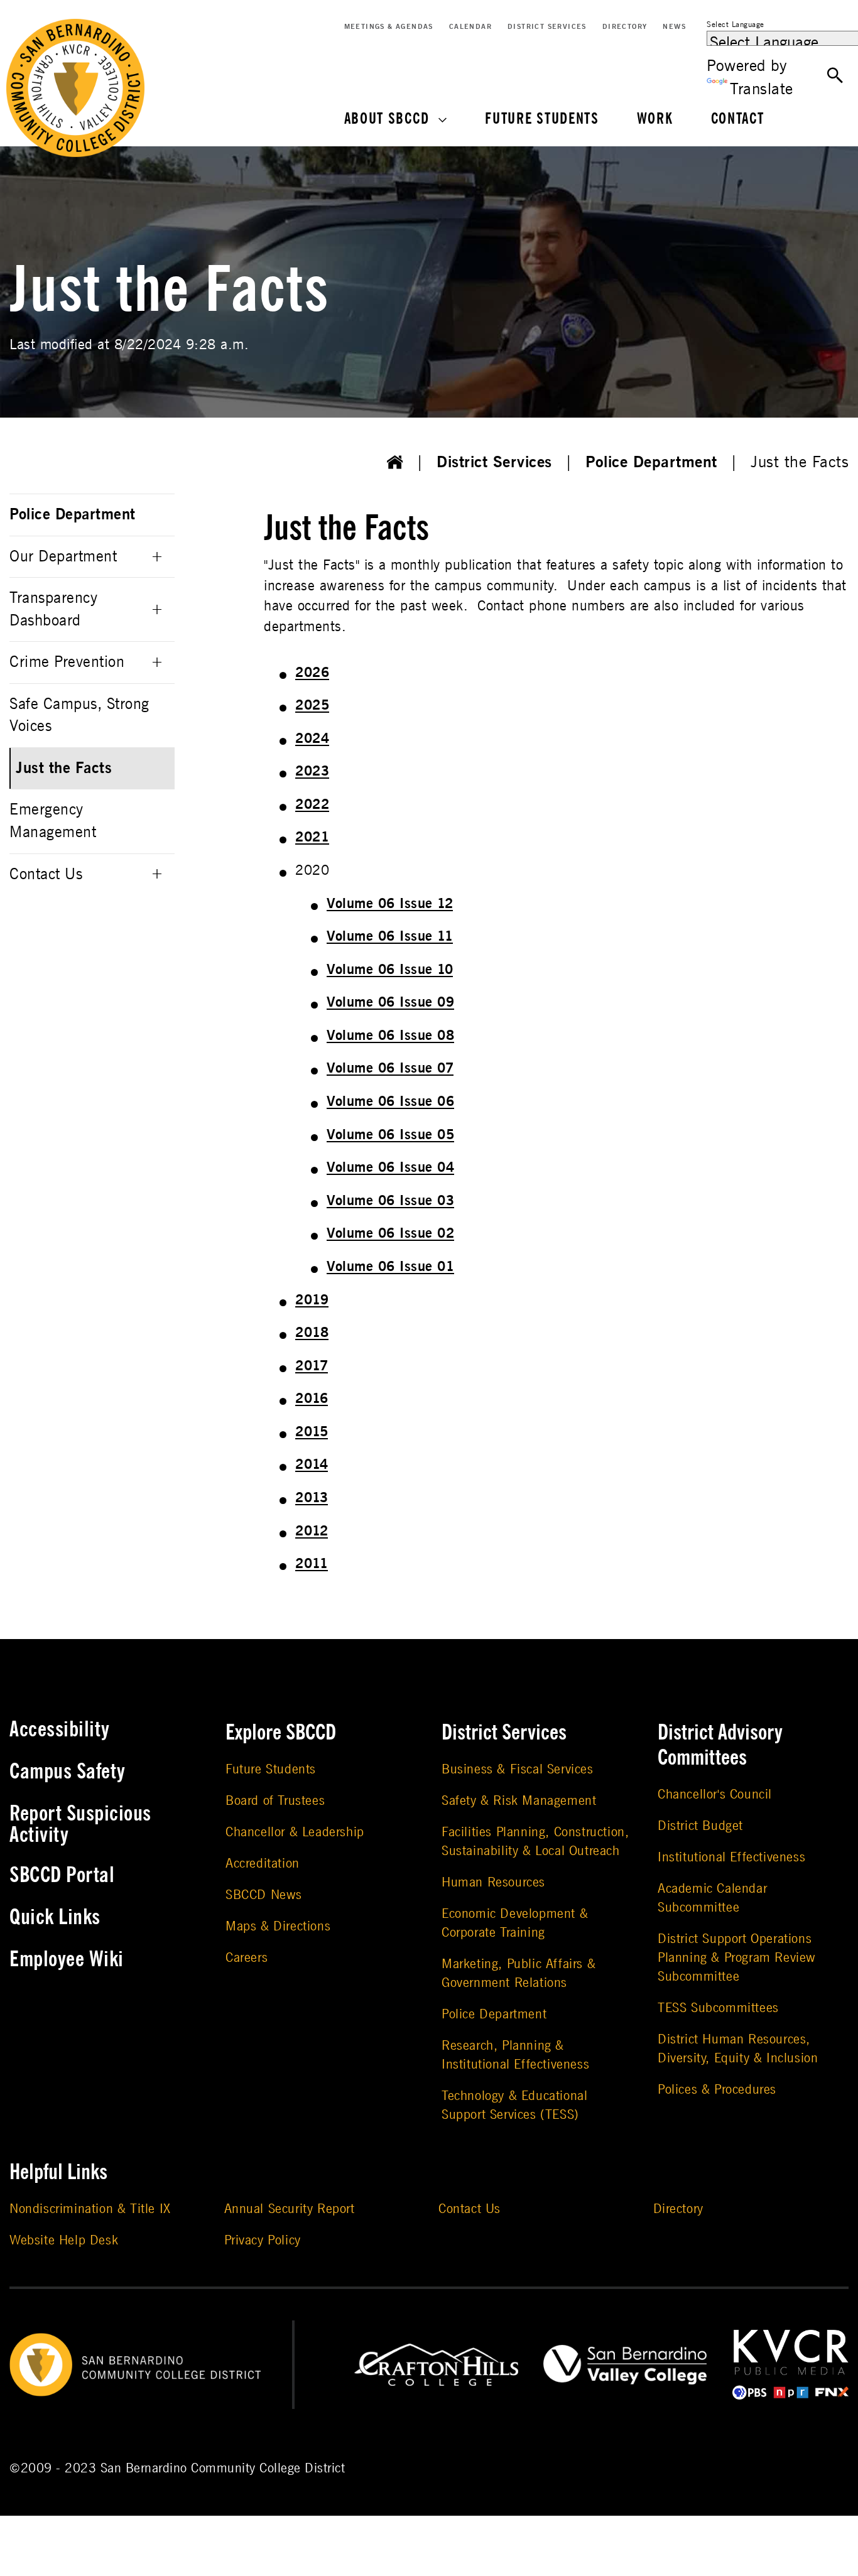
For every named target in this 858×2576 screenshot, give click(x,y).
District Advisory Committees (720, 1745)
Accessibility (60, 1729)
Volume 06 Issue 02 (390, 1233)
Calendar (470, 27)
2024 (312, 739)
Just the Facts (64, 768)
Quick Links (55, 1917)
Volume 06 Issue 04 (390, 1167)
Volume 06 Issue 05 (390, 1135)
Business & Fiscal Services (518, 1769)
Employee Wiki (67, 1959)
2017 (312, 1366)
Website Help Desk (64, 2240)
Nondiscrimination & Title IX (90, 2209)
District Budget (700, 1826)
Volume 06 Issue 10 (390, 970)
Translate (762, 89)
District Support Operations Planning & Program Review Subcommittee (737, 1958)
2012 (312, 1531)
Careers (247, 1958)
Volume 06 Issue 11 (390, 936)
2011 (312, 1564)
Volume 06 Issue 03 (390, 1201)
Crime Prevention (67, 662)
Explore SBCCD (281, 1733)
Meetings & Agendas (389, 27)
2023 (312, 771)
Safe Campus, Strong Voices (79, 716)
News (674, 27)
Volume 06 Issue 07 (390, 1068)
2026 (312, 673)
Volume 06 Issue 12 (390, 904)
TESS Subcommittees (718, 2008)
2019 (312, 1300)
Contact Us (46, 874)
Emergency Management (53, 821)
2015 (312, 1432)
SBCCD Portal (62, 1875)
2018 (312, 1333)
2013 (312, 1498)
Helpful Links (58, 2172)
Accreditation (263, 1864)
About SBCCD (387, 119)
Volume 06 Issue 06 (390, 1101)
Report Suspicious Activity (80, 1824)
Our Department (63, 557)
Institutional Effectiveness (731, 1857)
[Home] (395, 463)
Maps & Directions (278, 1926)
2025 (312, 705)
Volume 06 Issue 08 (390, 1036)
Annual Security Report (290, 2209)
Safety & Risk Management (519, 1801)
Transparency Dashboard (53, 609)
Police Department (651, 462)
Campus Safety (68, 1772)
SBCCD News (264, 1895)
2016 (312, 1399)
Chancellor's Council (715, 1794)
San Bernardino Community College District (223, 2468)
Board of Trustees (275, 1801)
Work (655, 119)
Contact (738, 119)
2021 (312, 837)
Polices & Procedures (717, 2090)
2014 (312, 1464)
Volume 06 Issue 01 (390, 1267)
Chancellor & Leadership (295, 1832)
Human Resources (493, 1882)
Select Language (736, 24)
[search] (835, 76)
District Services (547, 27)
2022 (312, 804)
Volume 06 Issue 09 (390, 1002)
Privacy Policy (263, 2240)
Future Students (542, 119)
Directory (625, 27)
